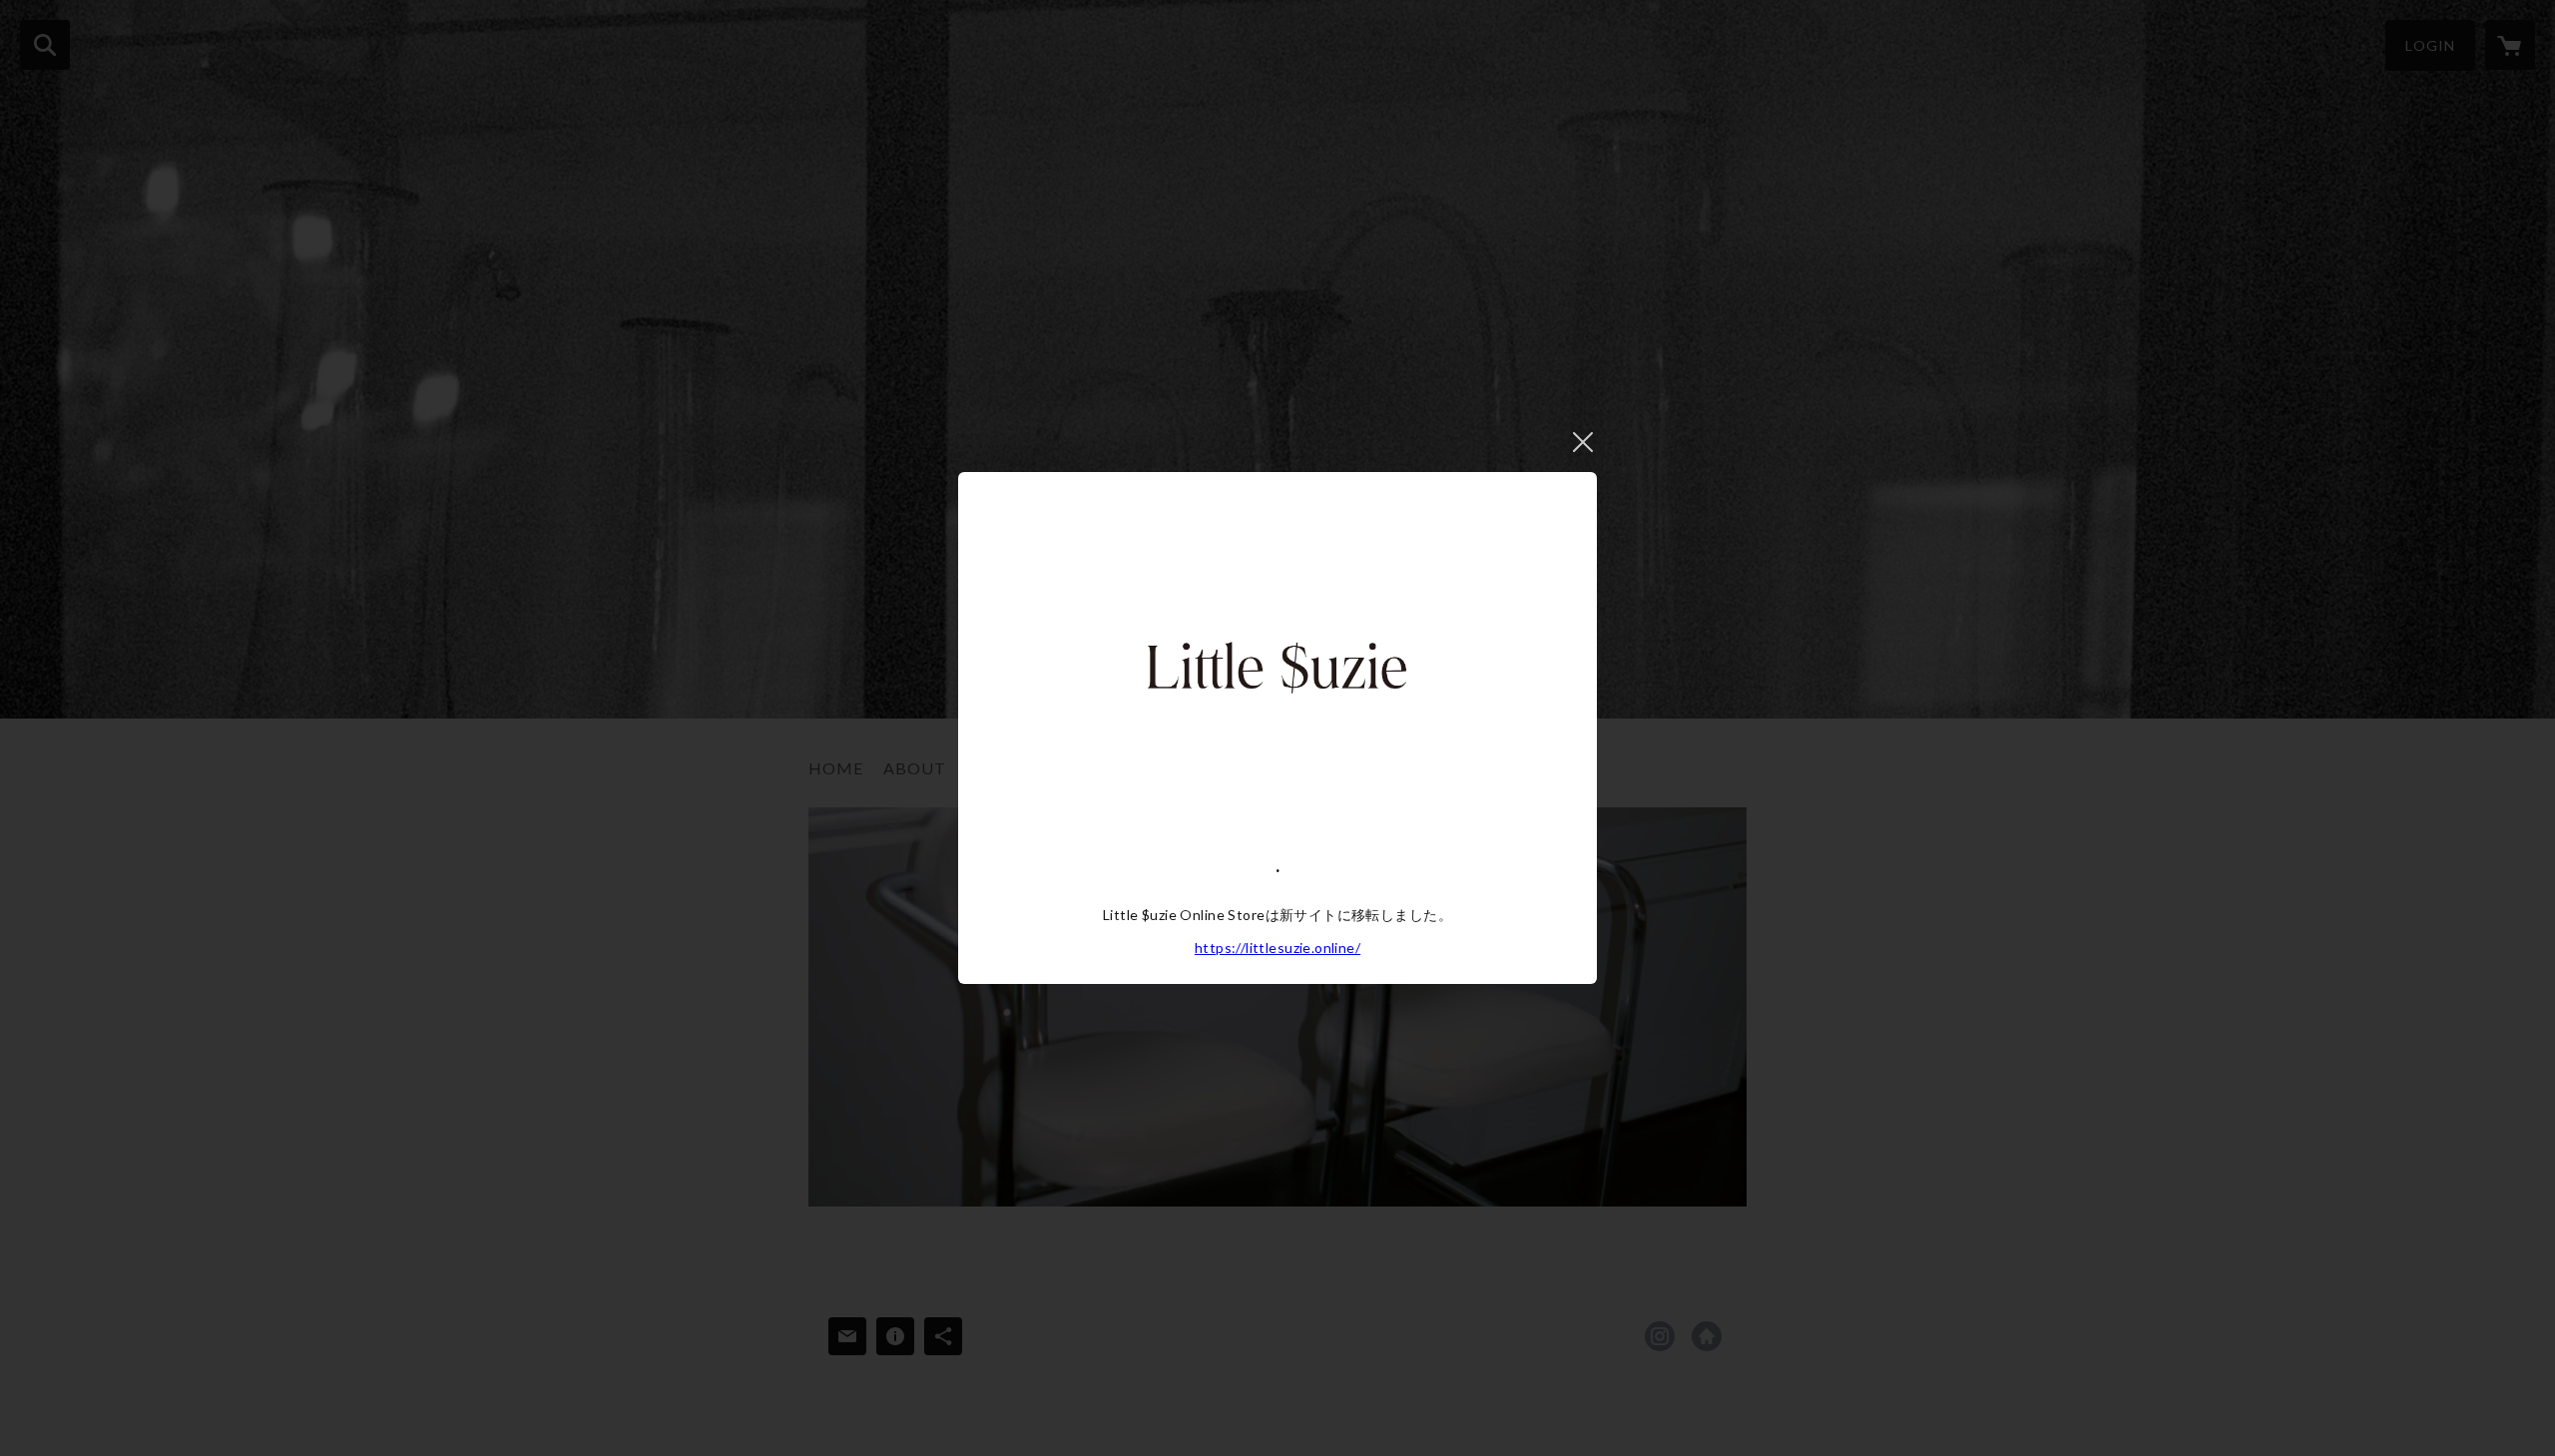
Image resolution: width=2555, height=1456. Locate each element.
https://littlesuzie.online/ (1277, 948)
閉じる (1583, 442)
